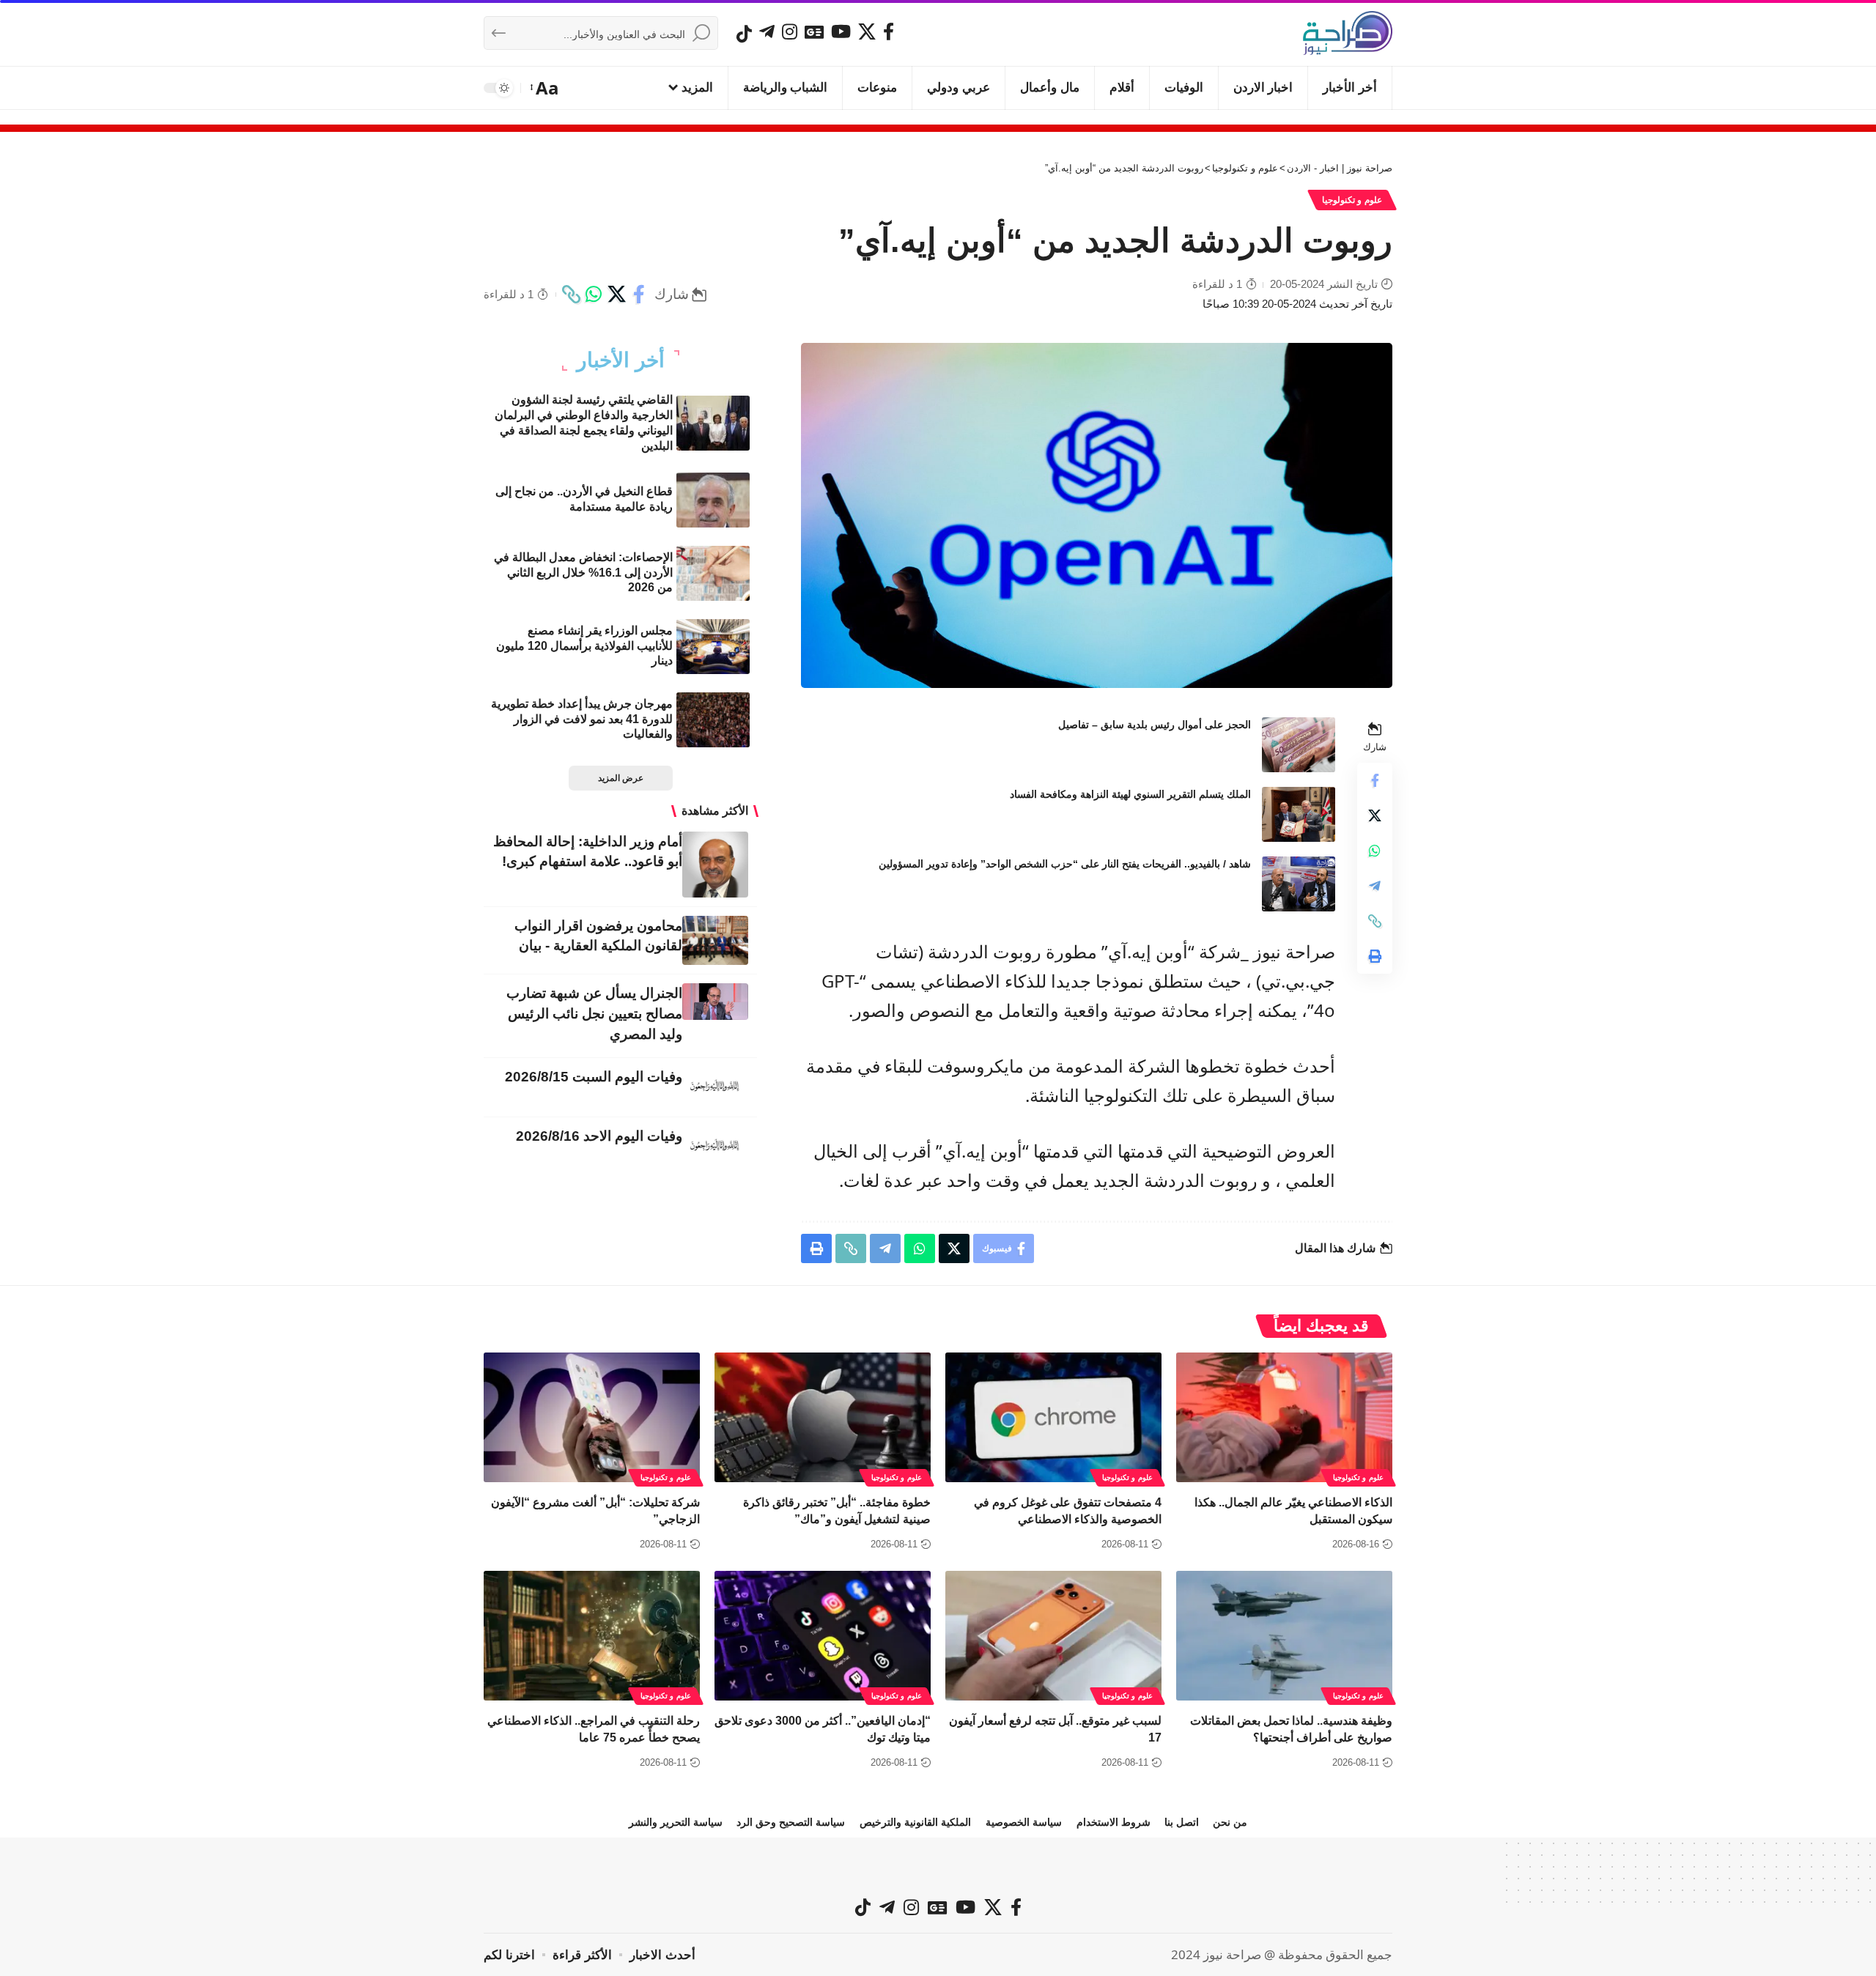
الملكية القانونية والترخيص (915, 1822)
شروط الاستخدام (1114, 1822)
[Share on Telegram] (1375, 886)
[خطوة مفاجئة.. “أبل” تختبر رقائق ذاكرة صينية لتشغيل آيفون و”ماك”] (823, 1417)
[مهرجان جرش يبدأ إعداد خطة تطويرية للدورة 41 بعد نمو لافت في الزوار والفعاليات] (713, 720)
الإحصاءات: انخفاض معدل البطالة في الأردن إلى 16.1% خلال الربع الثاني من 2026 (583, 573)
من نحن (1230, 1822)
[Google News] (814, 32)
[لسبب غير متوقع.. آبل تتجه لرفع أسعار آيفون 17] (1053, 1636)
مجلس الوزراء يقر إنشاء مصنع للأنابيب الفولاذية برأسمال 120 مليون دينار (584, 646)
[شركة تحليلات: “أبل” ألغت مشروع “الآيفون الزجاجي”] (592, 1417)
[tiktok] (744, 34)
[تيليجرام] (767, 32)
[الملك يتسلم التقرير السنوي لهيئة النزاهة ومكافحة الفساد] (1299, 814)
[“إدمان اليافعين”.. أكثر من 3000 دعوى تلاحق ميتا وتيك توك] (823, 1636)
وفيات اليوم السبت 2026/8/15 (594, 1077)
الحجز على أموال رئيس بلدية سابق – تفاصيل (1155, 725)
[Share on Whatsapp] (594, 295)
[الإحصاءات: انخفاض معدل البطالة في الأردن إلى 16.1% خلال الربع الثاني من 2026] (713, 573)
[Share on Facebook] (639, 295)
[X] (867, 32)
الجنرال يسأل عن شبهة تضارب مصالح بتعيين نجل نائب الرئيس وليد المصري (594, 1014)
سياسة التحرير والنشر (676, 1822)
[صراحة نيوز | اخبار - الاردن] (1348, 33)
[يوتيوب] (841, 32)
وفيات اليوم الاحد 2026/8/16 (599, 1136)
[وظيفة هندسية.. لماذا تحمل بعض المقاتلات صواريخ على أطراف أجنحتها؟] (1284, 1636)
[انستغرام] (790, 32)
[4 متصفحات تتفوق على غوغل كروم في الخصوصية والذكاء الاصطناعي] (1053, 1417)
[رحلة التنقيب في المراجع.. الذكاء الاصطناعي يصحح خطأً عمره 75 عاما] (592, 1636)
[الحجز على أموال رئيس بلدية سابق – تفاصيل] (1299, 745)
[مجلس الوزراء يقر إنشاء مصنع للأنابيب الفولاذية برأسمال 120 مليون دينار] (713, 647)
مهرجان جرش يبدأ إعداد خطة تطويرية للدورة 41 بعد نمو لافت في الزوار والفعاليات (582, 719)
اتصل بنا (1182, 1822)
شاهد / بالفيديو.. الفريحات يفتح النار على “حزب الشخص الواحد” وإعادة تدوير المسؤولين (1065, 864)
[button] (546, 88)
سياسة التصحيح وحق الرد (791, 1822)
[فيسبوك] (889, 32)
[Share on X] (616, 295)
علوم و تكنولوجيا (1352, 200)
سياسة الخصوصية (1024, 1822)
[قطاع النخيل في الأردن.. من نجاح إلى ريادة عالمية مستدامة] (713, 500)
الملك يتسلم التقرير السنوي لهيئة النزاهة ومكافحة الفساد (1130, 794)
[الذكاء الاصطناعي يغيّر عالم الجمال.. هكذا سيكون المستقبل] (1284, 1417)
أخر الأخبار (621, 360)
